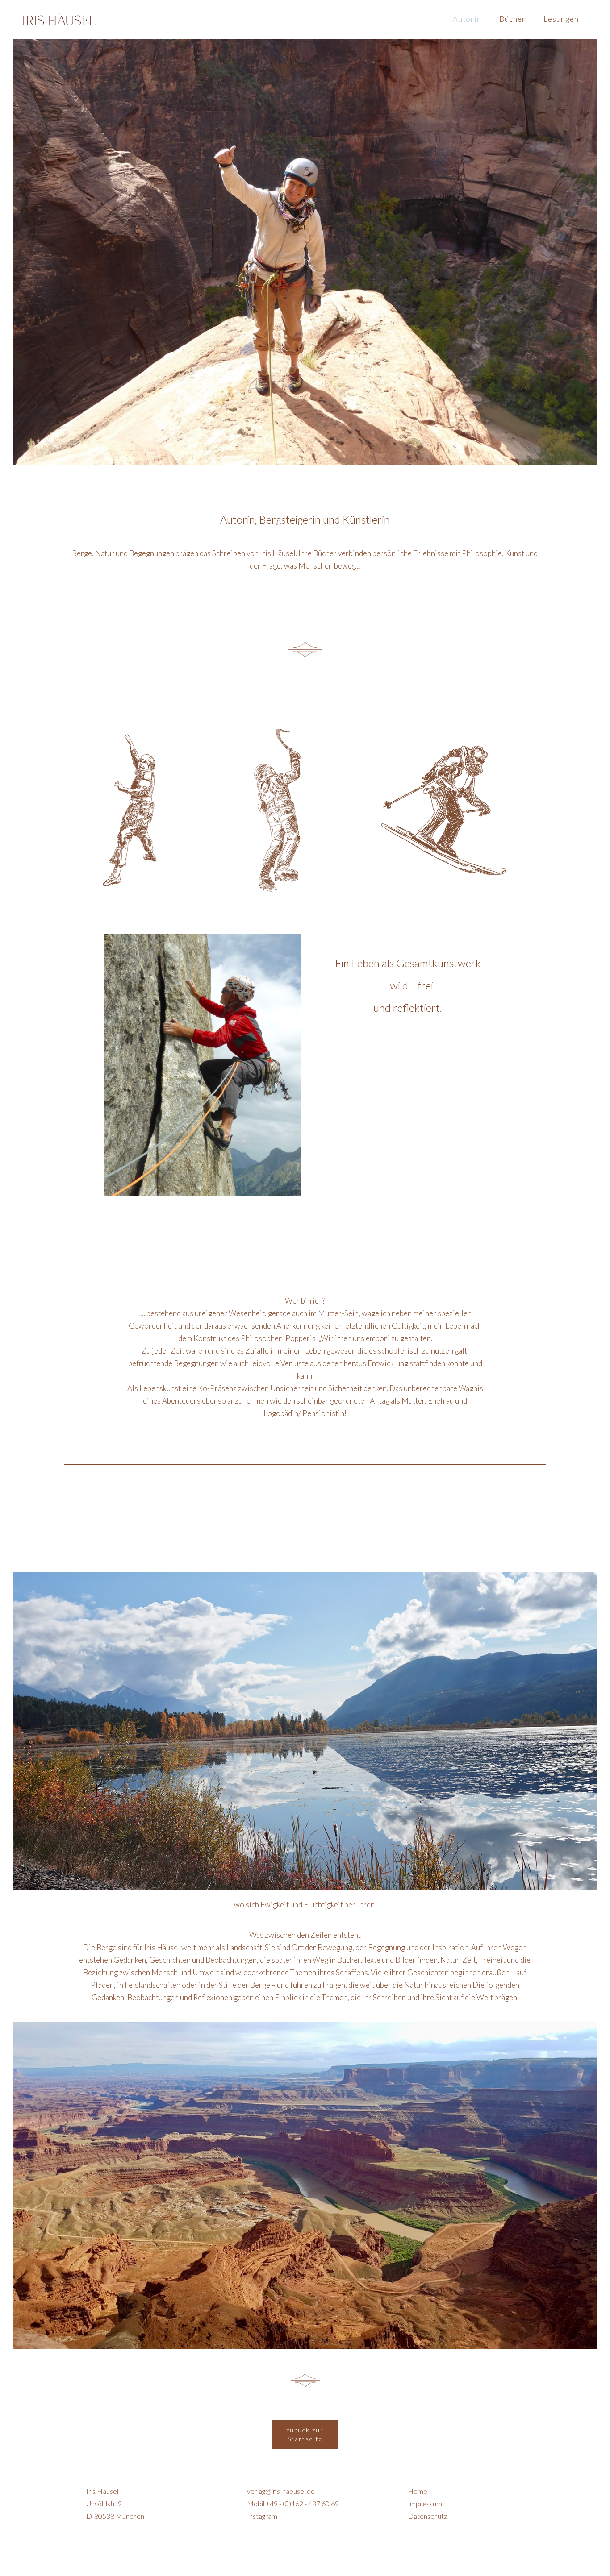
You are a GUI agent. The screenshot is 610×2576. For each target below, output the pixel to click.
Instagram (262, 2516)
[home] (59, 19)
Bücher (512, 19)
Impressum (425, 2503)
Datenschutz (427, 2516)
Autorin (467, 19)
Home (418, 2491)
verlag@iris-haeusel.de (281, 2491)
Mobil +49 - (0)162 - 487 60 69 (293, 2503)
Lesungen (561, 19)
